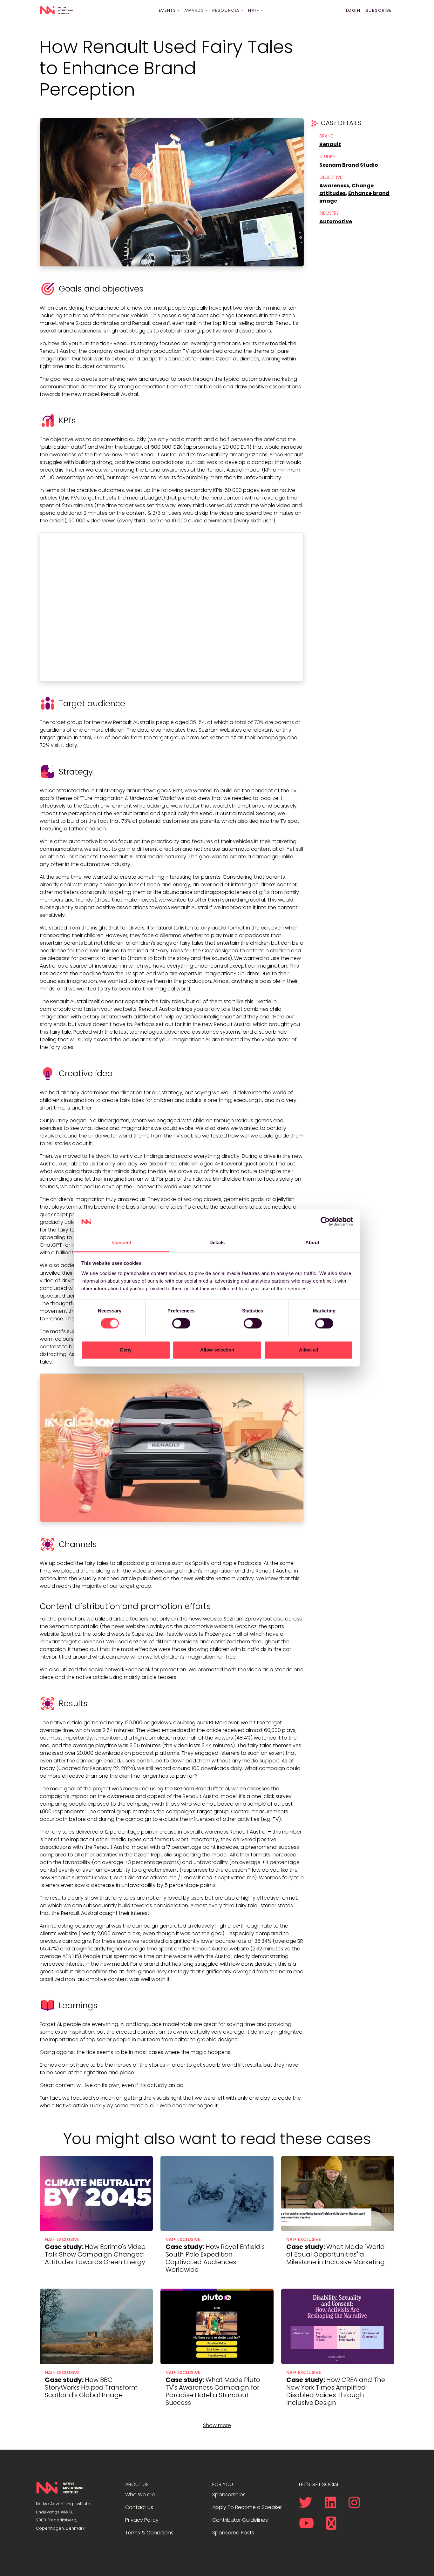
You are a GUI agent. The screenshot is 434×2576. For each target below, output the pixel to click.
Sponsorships (229, 2495)
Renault (330, 144)
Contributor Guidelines (240, 2520)
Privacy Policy (142, 2520)
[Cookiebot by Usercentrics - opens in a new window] (325, 1222)
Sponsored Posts (233, 2533)
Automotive (336, 221)
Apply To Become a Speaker (247, 2507)
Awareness (334, 186)
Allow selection (217, 1350)
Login (353, 10)
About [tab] (312, 1242)
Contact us (139, 2507)
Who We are (140, 2495)
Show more (217, 2425)
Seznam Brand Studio (349, 165)
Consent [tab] (122, 1242)
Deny (126, 1350)
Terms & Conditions (149, 2533)
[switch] (181, 1324)
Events (168, 10)
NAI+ (254, 10)
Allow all (309, 1350)
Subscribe (379, 10)
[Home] (56, 10)
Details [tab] (217, 1242)
